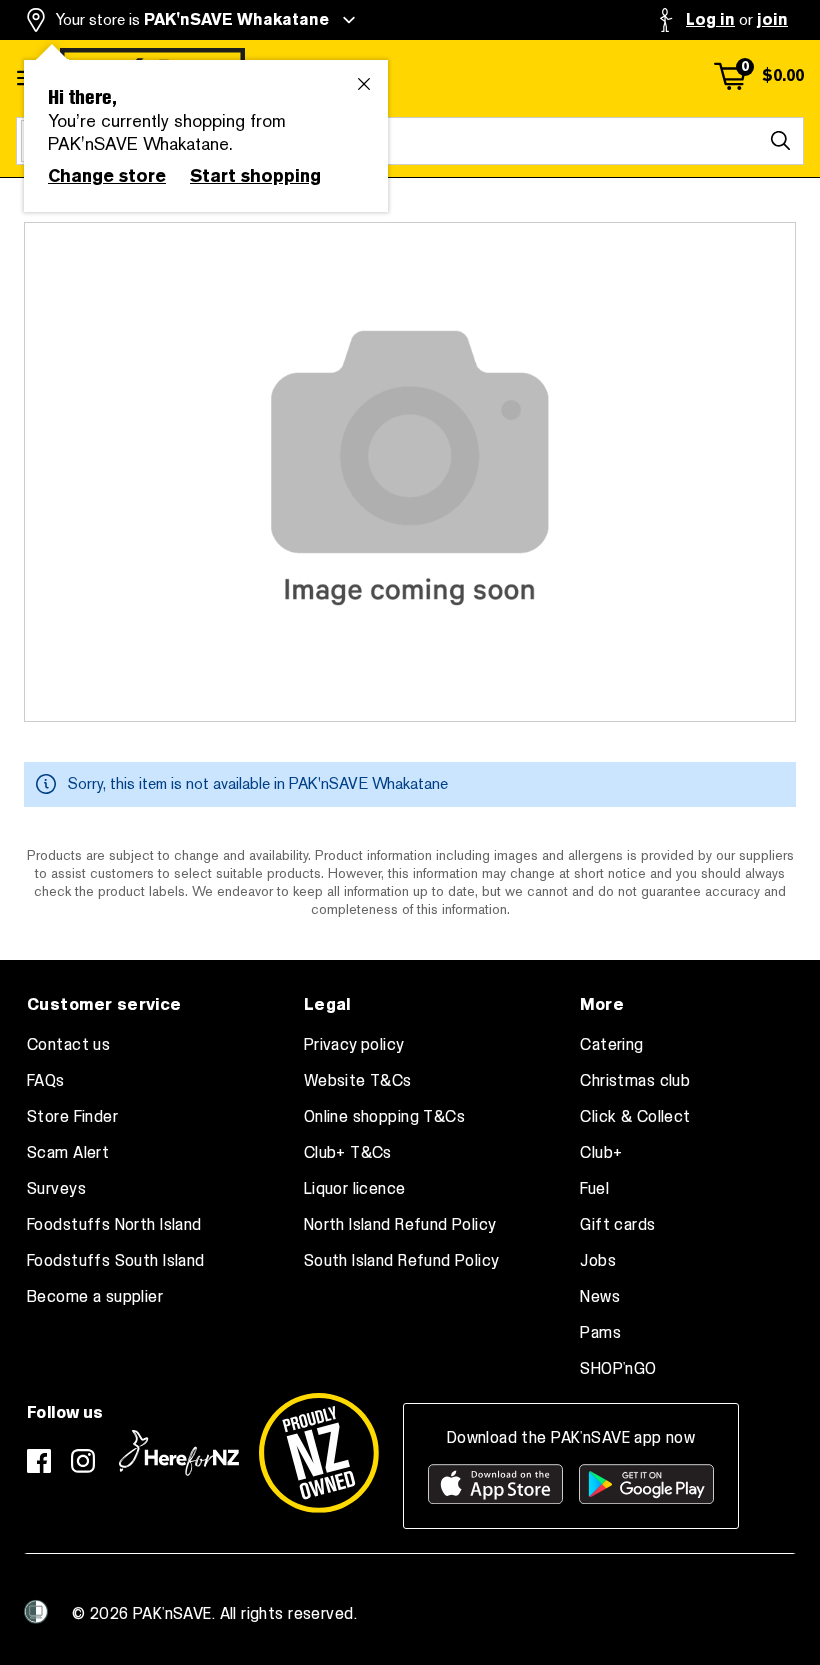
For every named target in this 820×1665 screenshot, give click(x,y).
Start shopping (255, 176)
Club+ (601, 1153)
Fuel (594, 1189)
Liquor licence (355, 1189)
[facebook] (39, 1461)
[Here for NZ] (179, 1453)
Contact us (68, 1045)
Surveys (56, 1189)
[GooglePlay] (646, 1484)
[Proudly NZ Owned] (319, 1453)
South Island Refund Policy (402, 1261)
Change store (107, 176)
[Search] (780, 141)
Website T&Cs (358, 1081)
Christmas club (635, 1081)
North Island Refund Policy (400, 1225)
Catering (611, 1045)
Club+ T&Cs (348, 1153)
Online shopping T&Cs (384, 1117)
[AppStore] (495, 1484)
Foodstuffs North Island (114, 1225)
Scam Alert (68, 1153)
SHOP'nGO (618, 1369)
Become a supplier (95, 1297)
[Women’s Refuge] (36, 1612)
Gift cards (617, 1225)
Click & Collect (635, 1117)
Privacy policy (354, 1045)
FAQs (46, 1081)
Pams (600, 1333)
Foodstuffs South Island (116, 1261)
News (600, 1297)
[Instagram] (83, 1461)
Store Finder (72, 1117)
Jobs (598, 1261)
